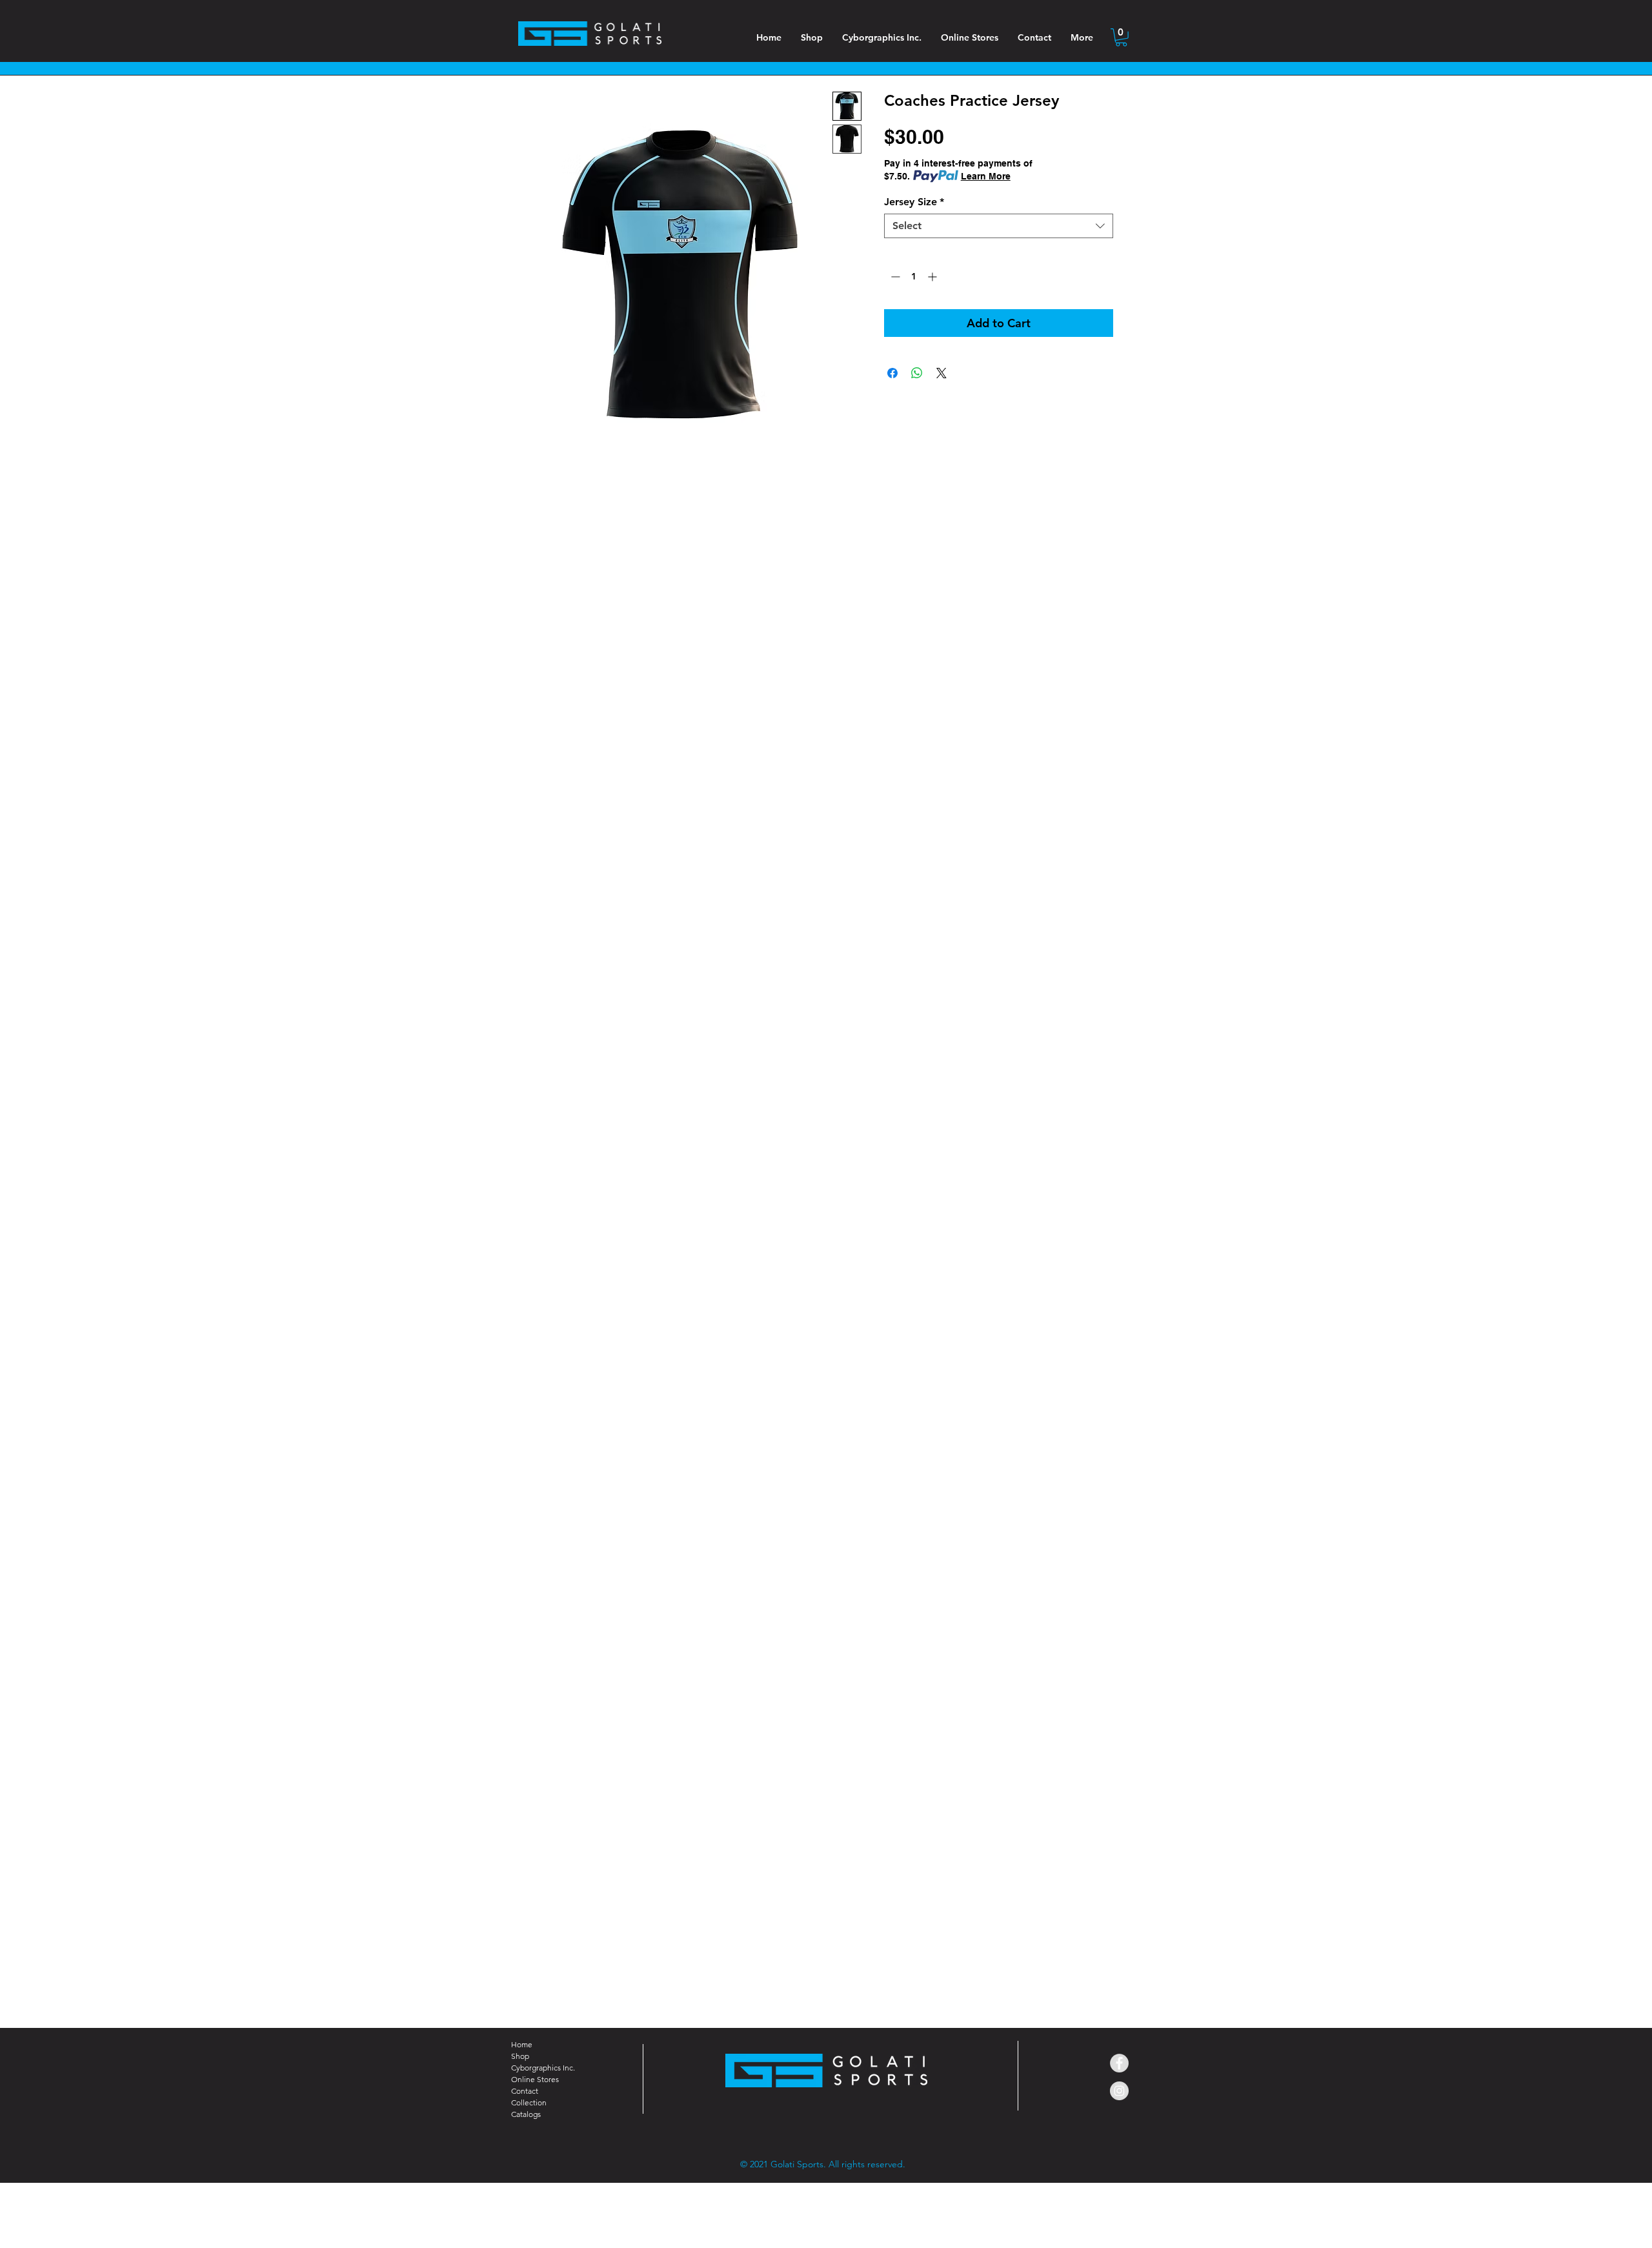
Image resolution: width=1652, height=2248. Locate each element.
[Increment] (933, 277)
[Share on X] (942, 373)
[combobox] (999, 226)
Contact (525, 2091)
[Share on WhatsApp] (917, 373)
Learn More (986, 176)
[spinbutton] (914, 277)
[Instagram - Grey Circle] (1119, 2091)
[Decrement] (894, 277)
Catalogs (526, 2114)
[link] (1121, 37)
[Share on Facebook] (892, 373)
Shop (520, 2056)
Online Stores (535, 2079)
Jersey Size (914, 202)
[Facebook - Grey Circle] (1119, 2063)
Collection (529, 2102)
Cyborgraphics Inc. (543, 2068)
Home (522, 2044)
